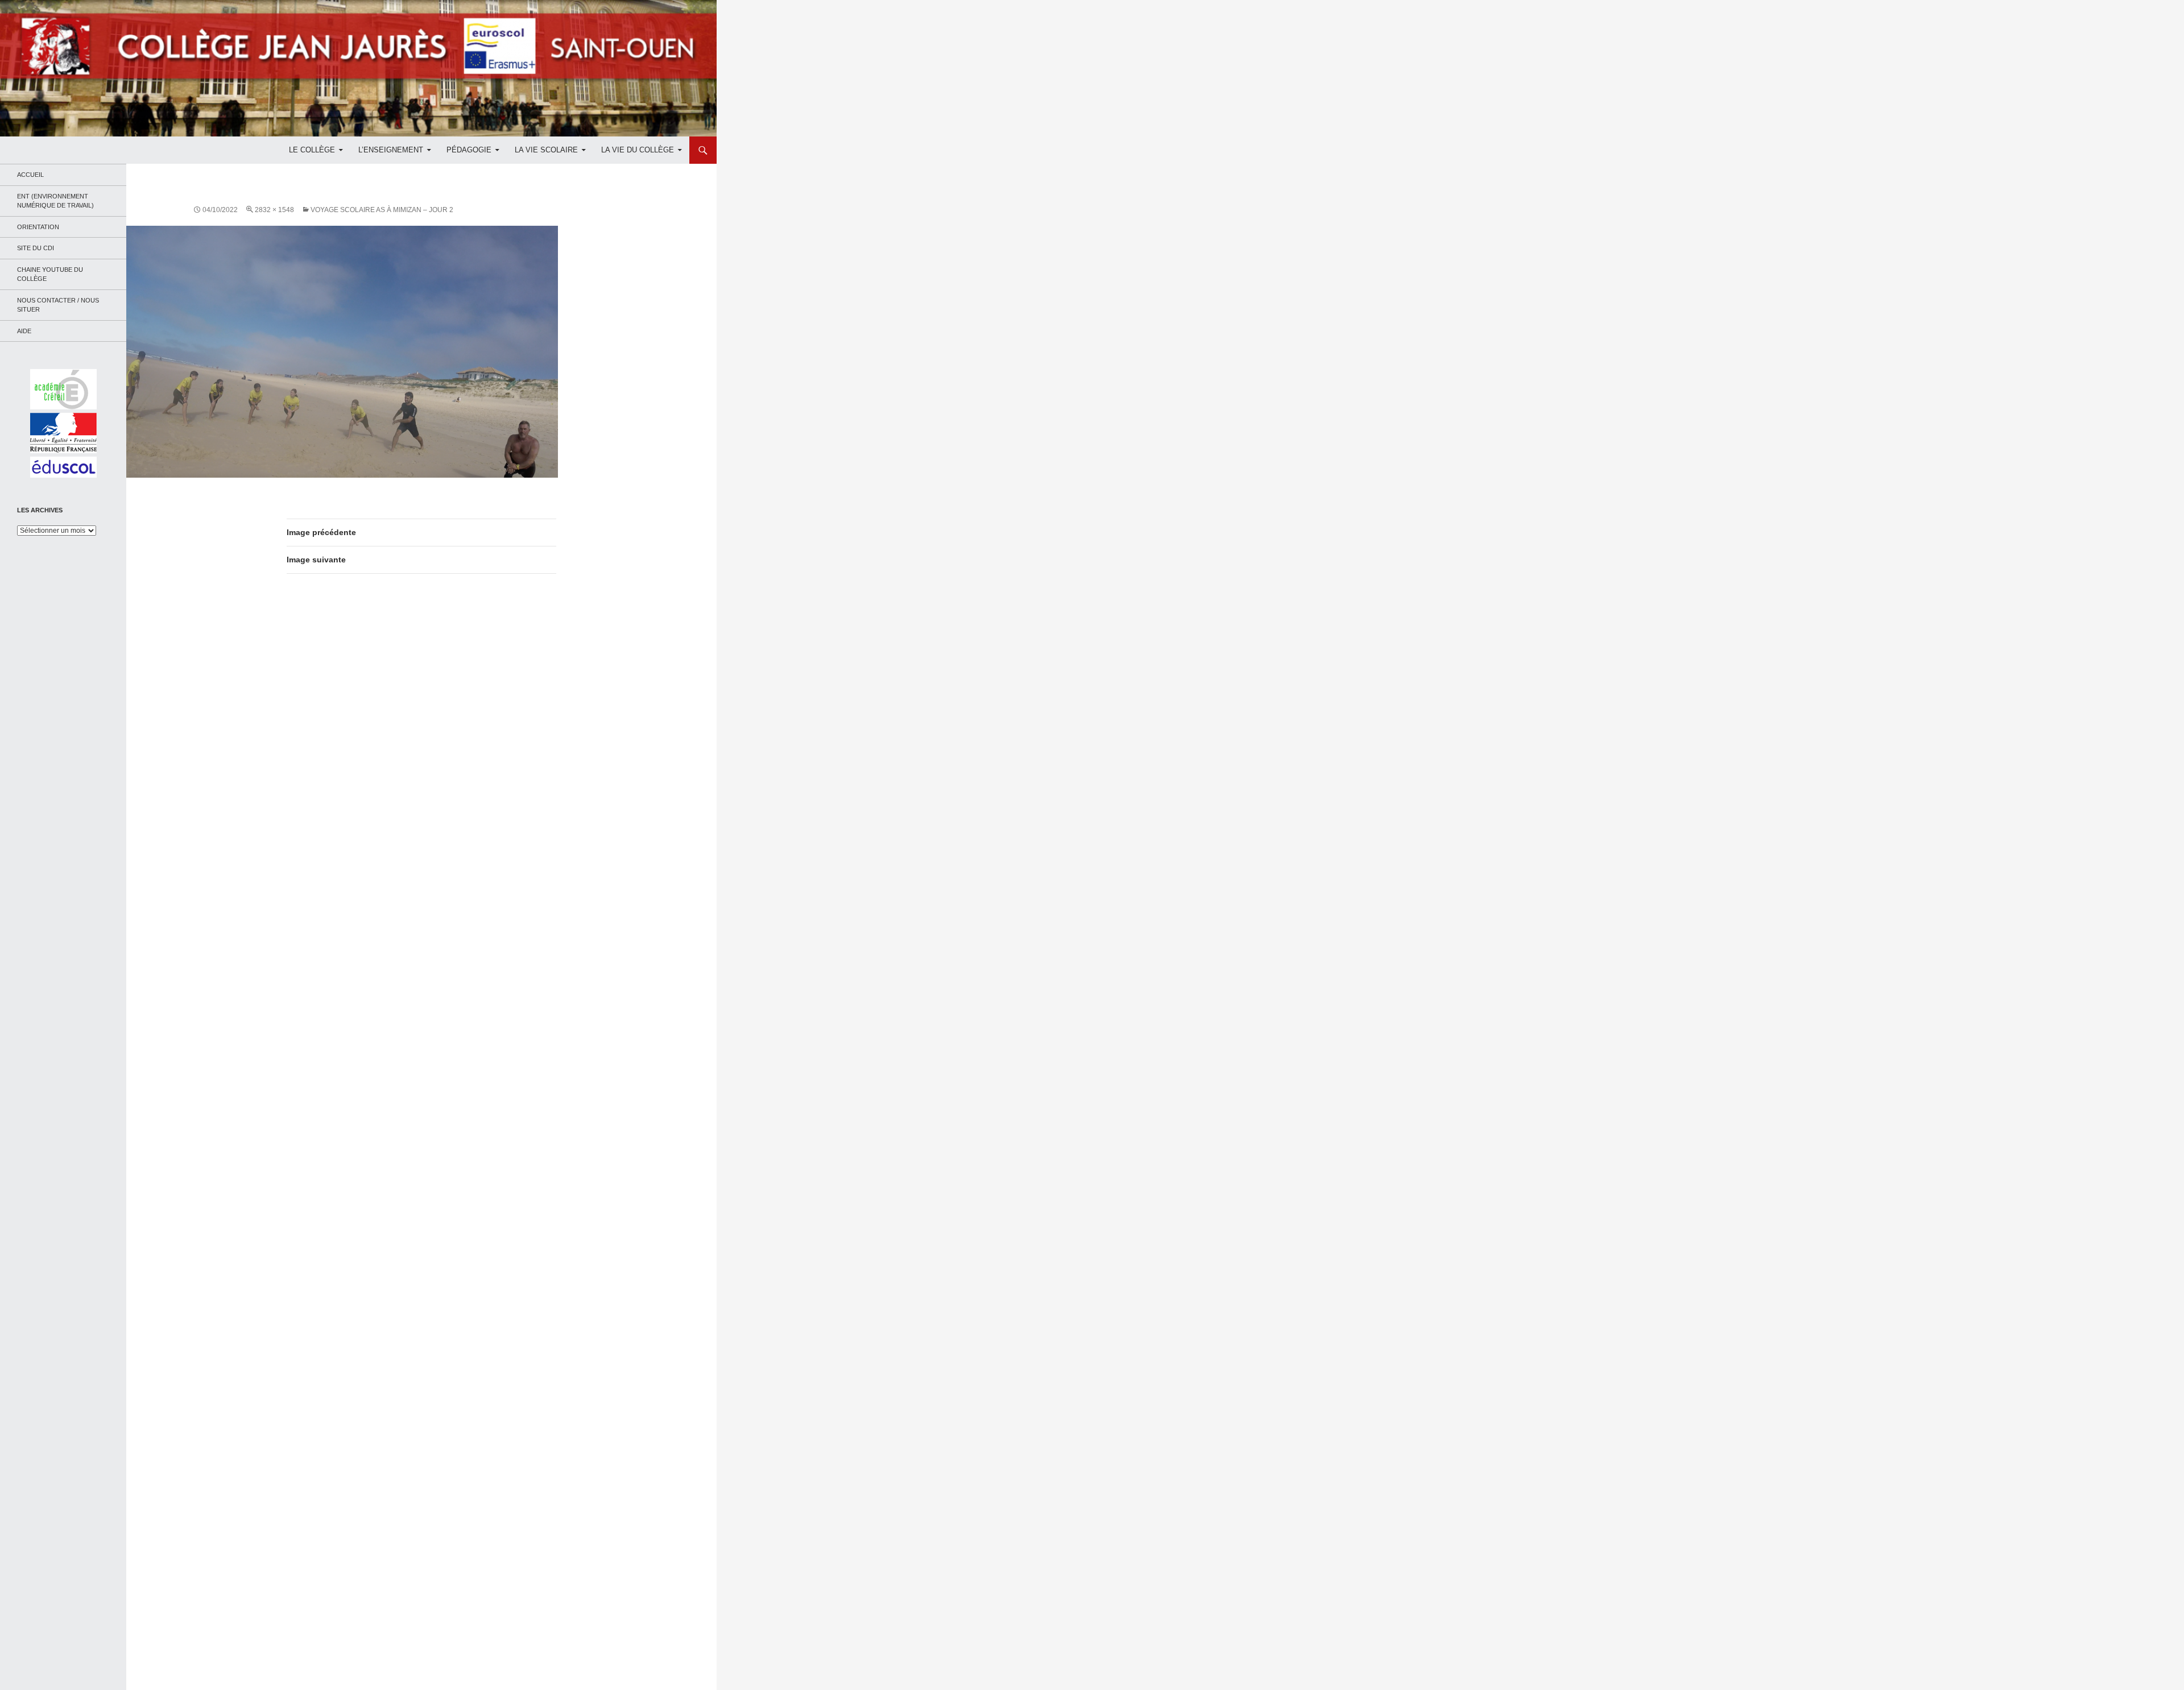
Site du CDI (36, 248)
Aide (24, 331)
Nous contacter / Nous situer (58, 305)
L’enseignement (391, 150)
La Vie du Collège (638, 150)
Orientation (38, 227)
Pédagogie (469, 150)
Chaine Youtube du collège (50, 274)
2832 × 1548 (274, 210)
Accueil (30, 175)
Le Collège (312, 150)
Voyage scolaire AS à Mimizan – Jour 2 (382, 210)
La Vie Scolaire (546, 150)
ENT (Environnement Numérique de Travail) (55, 201)
